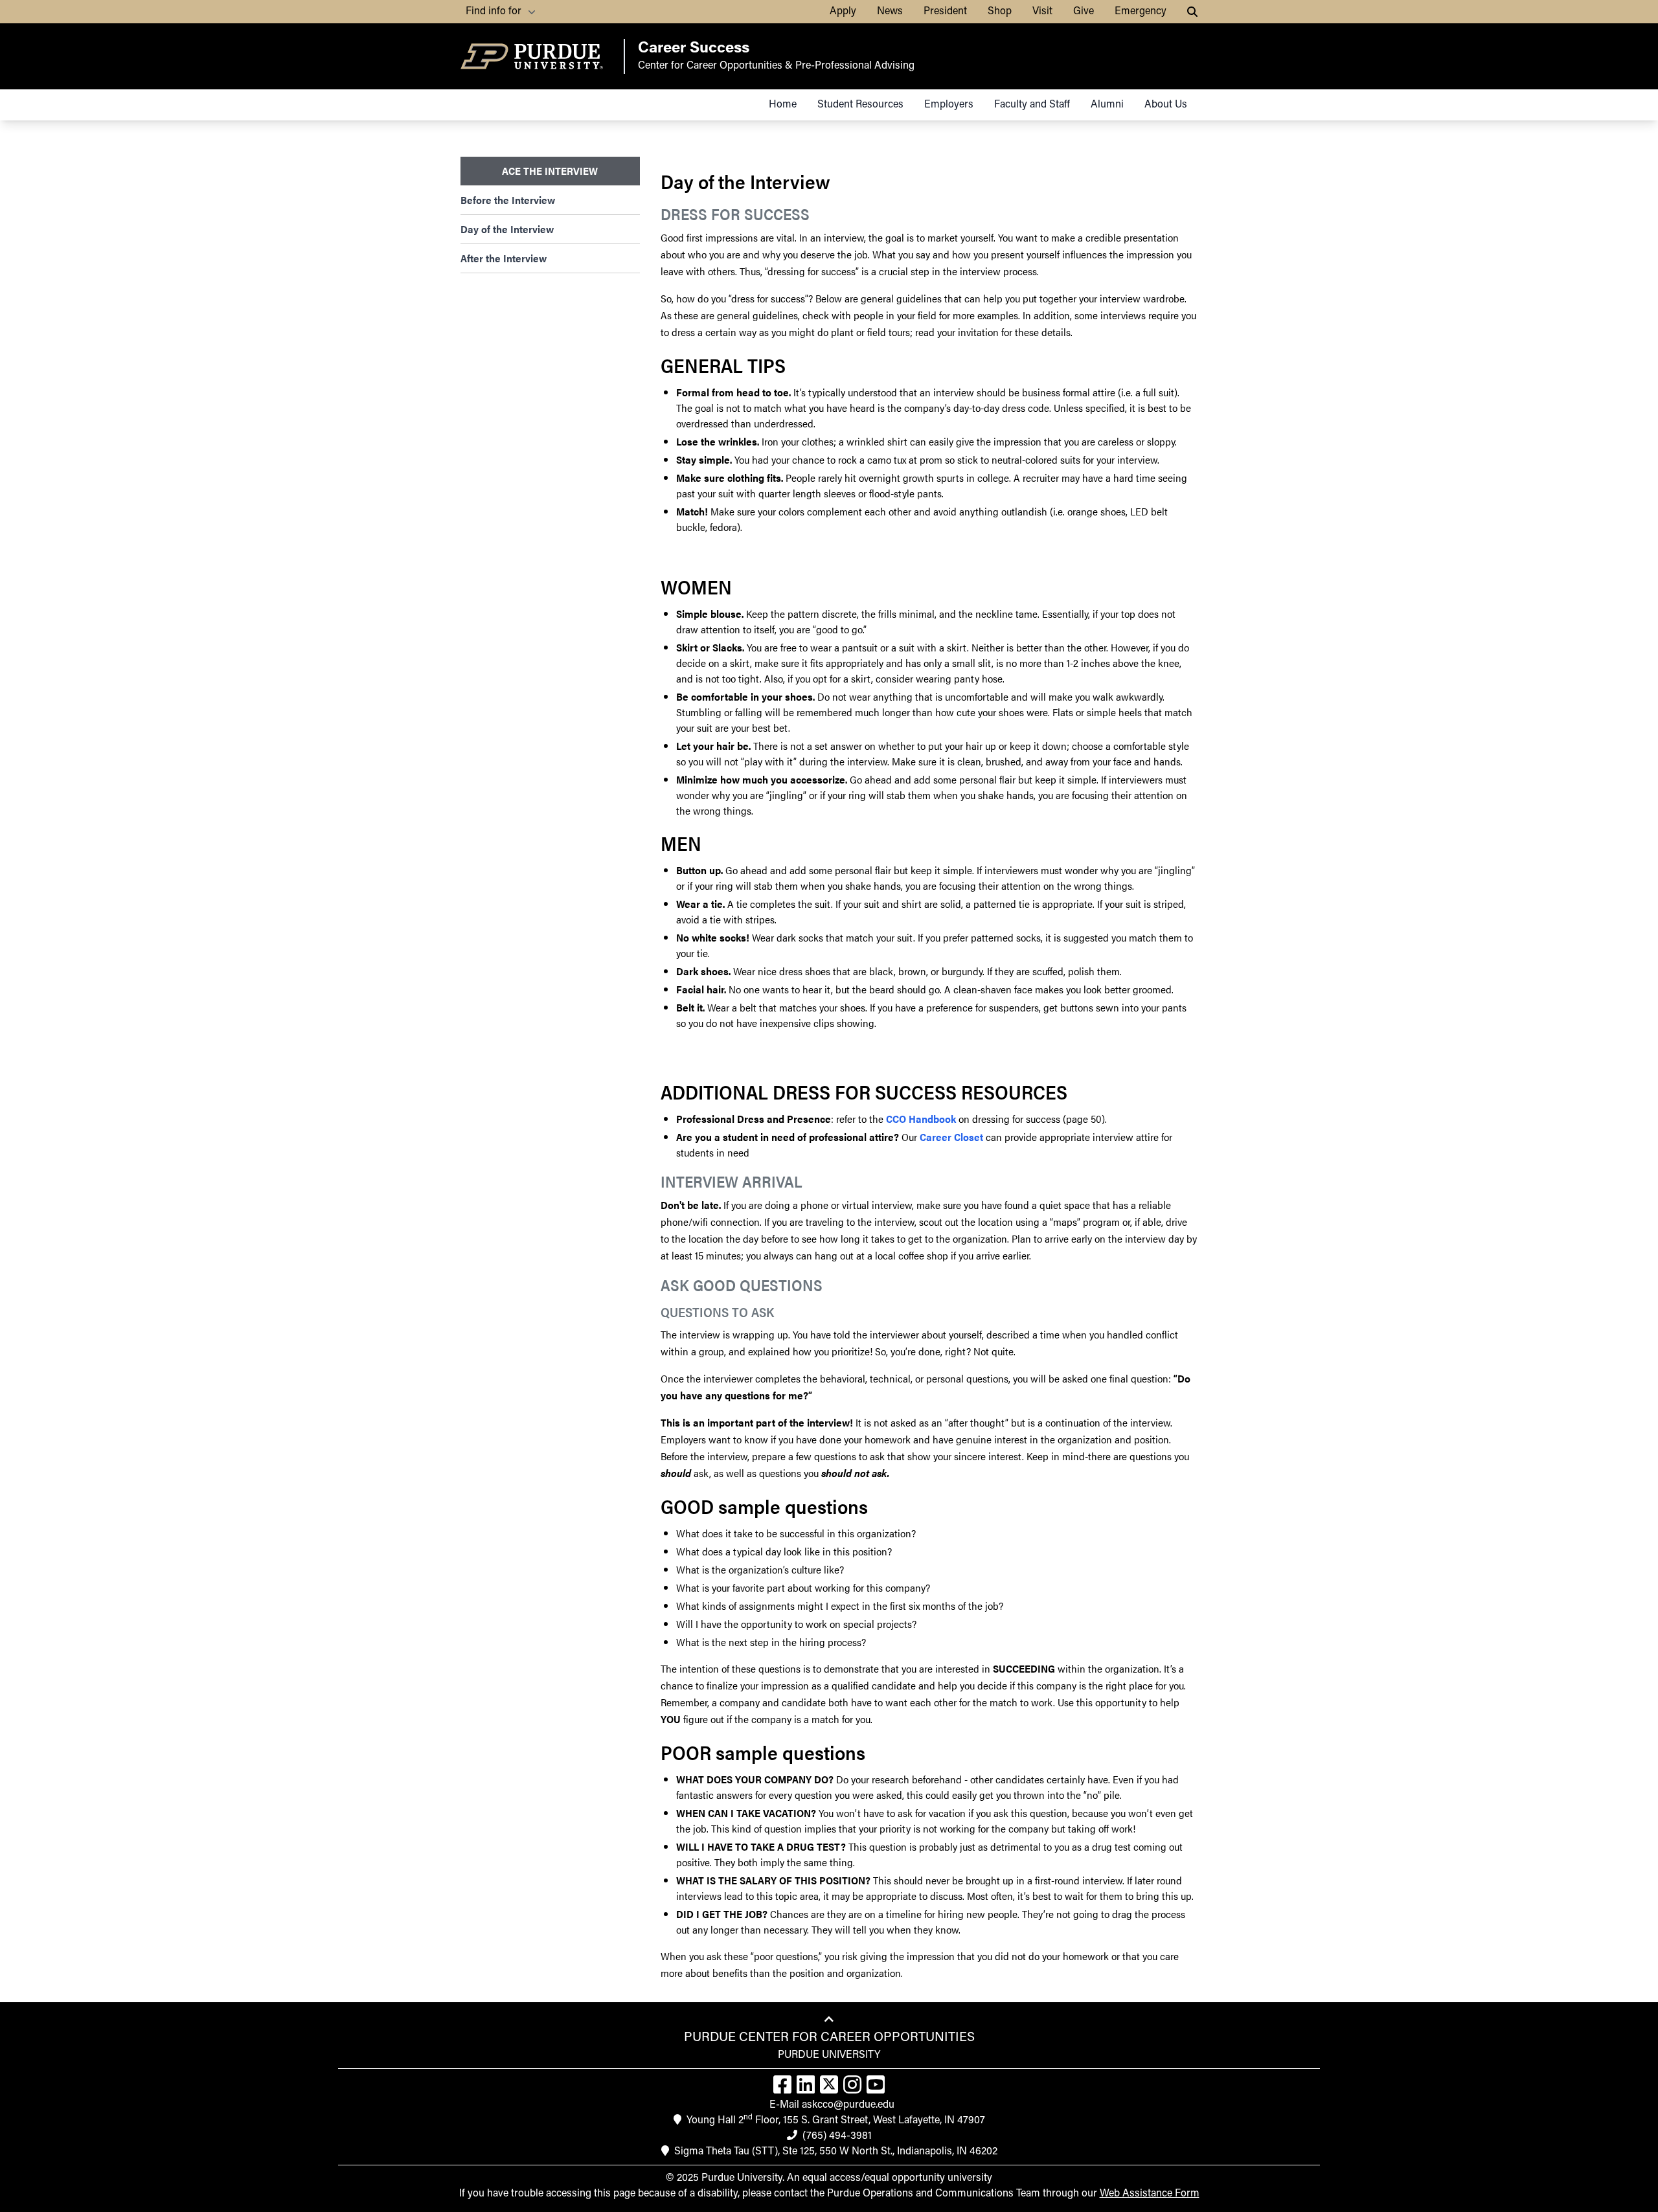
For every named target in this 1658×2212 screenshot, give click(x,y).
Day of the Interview (507, 229)
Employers (949, 105)
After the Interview (504, 258)
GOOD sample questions (764, 1506)
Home (783, 105)
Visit (1042, 12)
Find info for (494, 12)
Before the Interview (508, 200)
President (945, 12)
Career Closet (951, 1137)
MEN (681, 843)
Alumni (1107, 105)
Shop (1000, 12)
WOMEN (696, 587)
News (890, 12)
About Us (1166, 105)
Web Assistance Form (1150, 2194)
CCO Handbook (921, 1119)
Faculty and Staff (1032, 105)
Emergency (1141, 12)
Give (1084, 12)
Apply (843, 12)
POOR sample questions (763, 1752)
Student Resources (860, 105)
